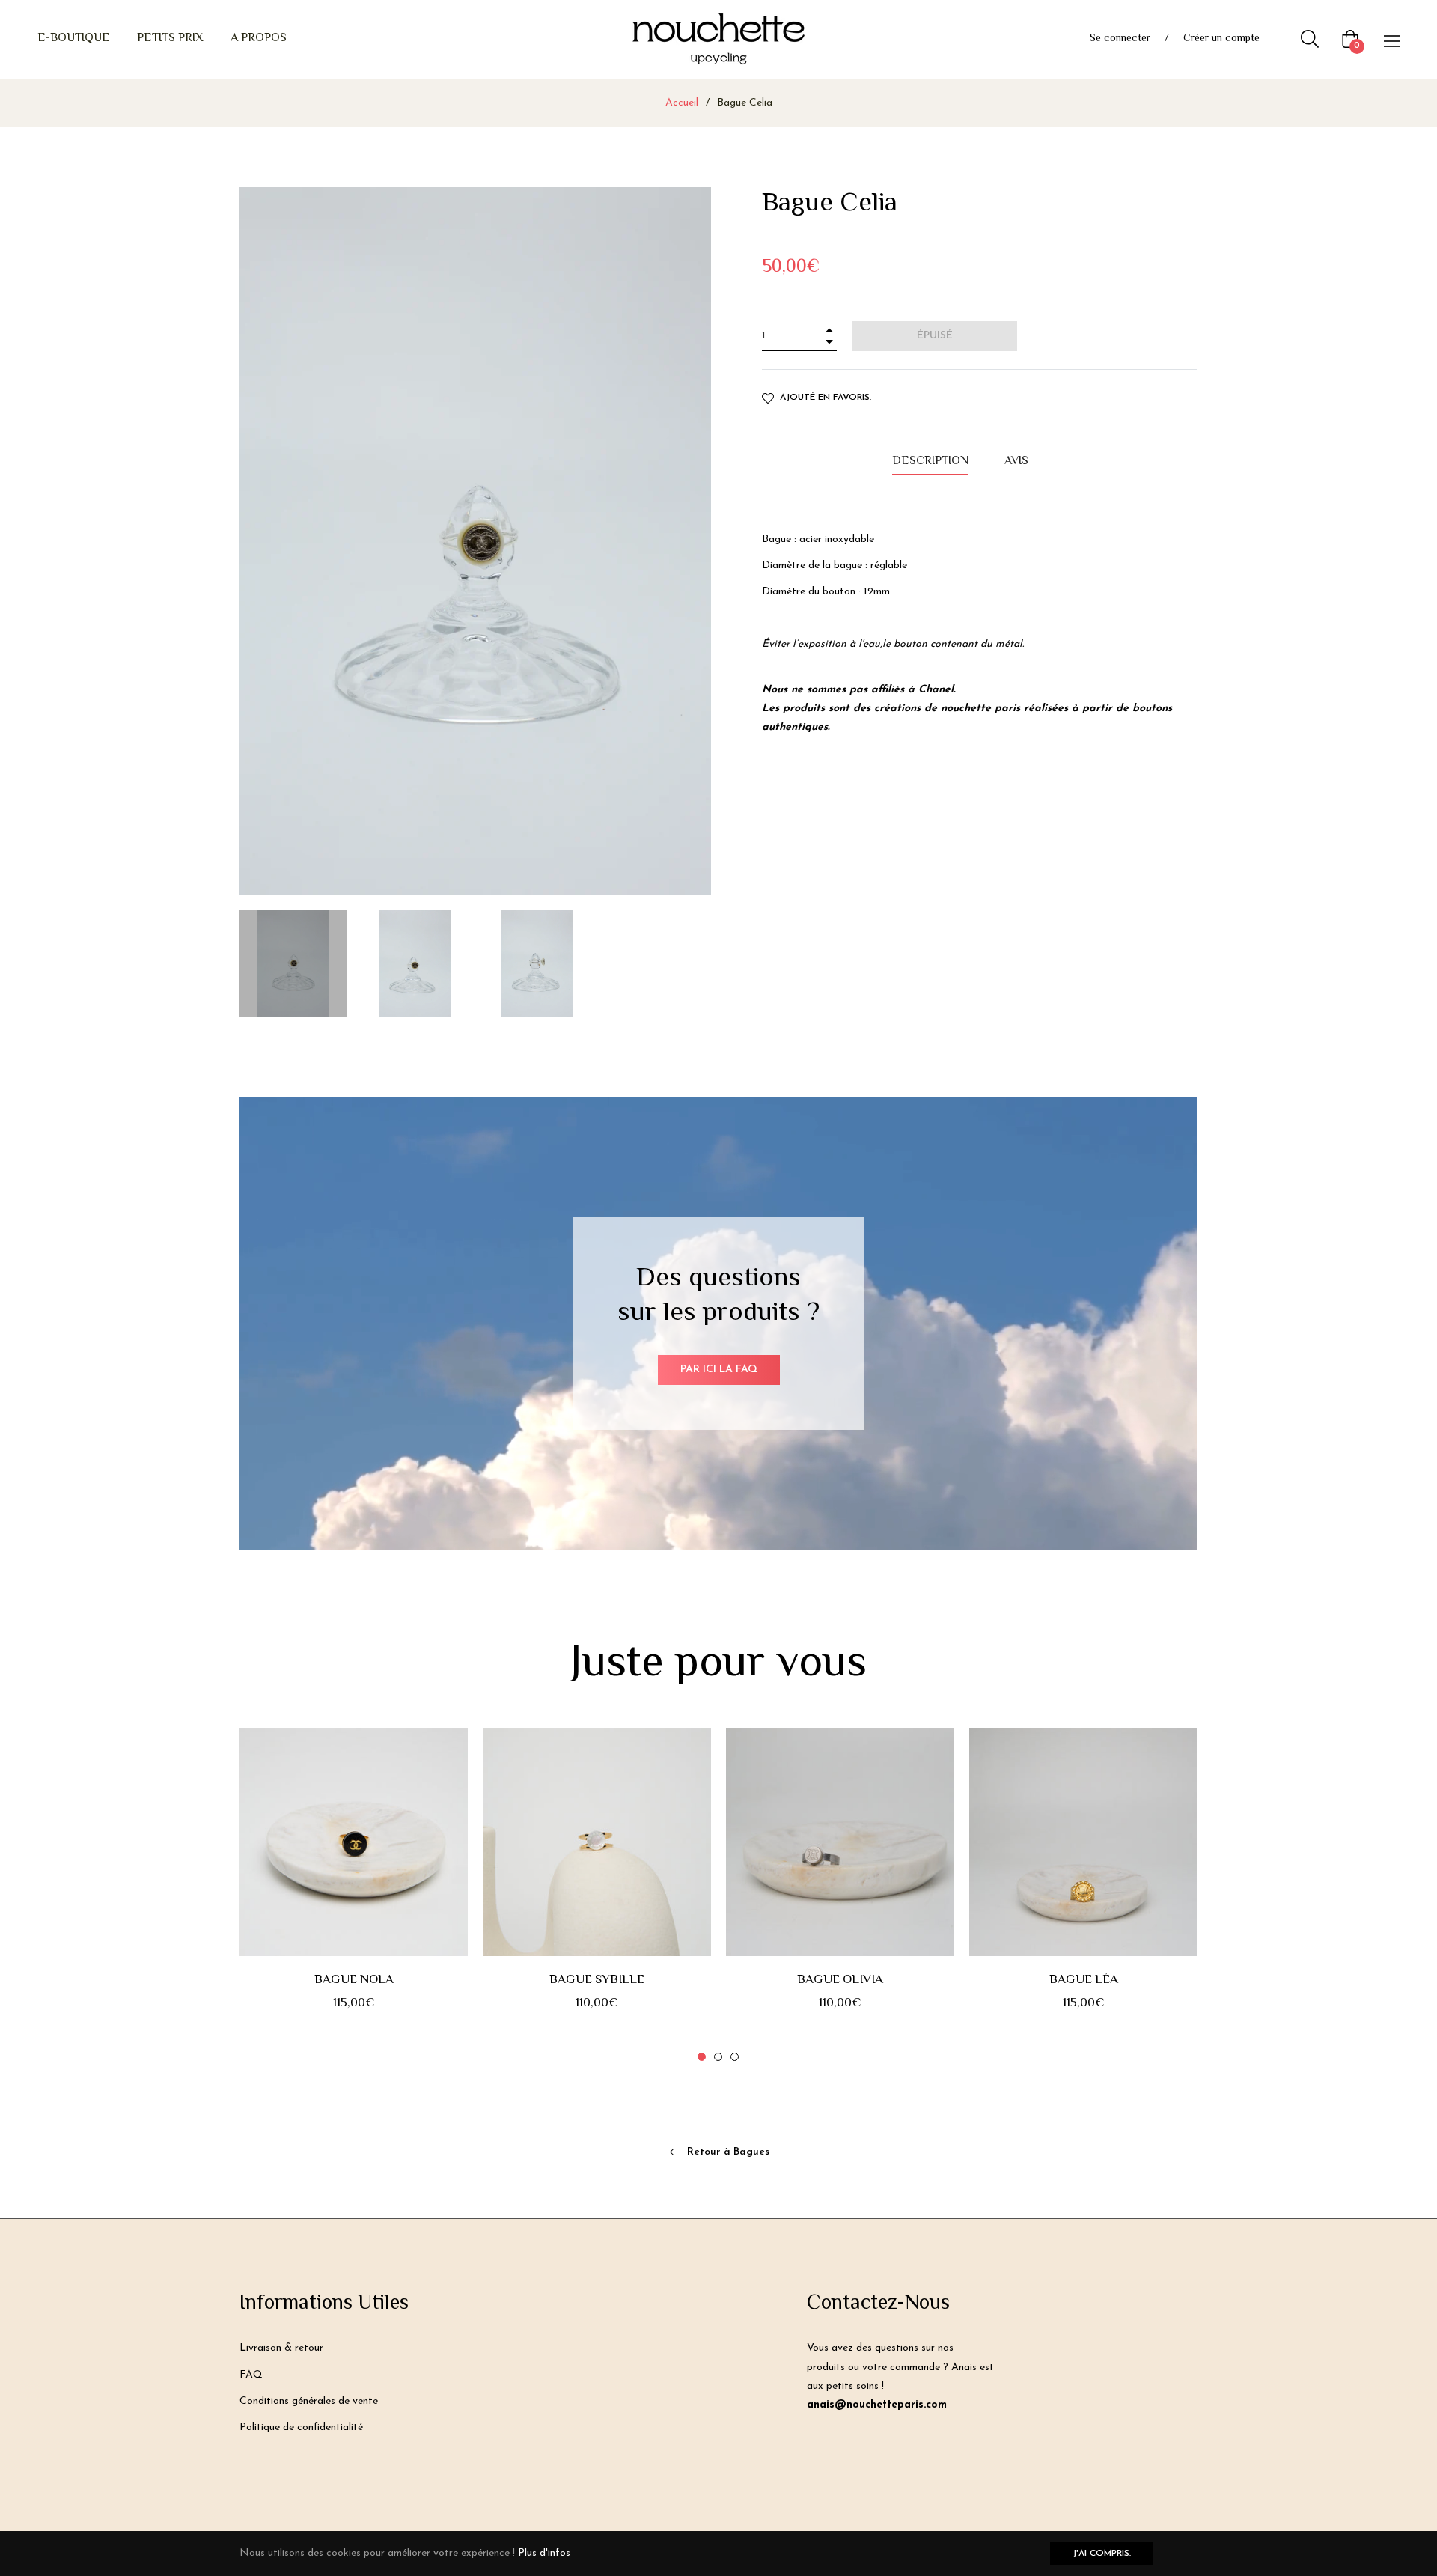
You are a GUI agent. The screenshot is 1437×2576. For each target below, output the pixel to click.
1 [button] (702, 2057)
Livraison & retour (281, 2348)
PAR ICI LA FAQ (719, 1370)
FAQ (251, 2375)
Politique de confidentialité (301, 2427)
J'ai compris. (1102, 2554)
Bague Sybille (597, 1980)
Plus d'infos (544, 2553)
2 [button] (718, 2057)
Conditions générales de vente (309, 2401)
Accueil (682, 103)
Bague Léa (1084, 1980)
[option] (354, 1896)
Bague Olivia (840, 1980)
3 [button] (735, 2057)
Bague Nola (354, 1980)
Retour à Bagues (727, 2152)
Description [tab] (930, 462)
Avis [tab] (1018, 462)
